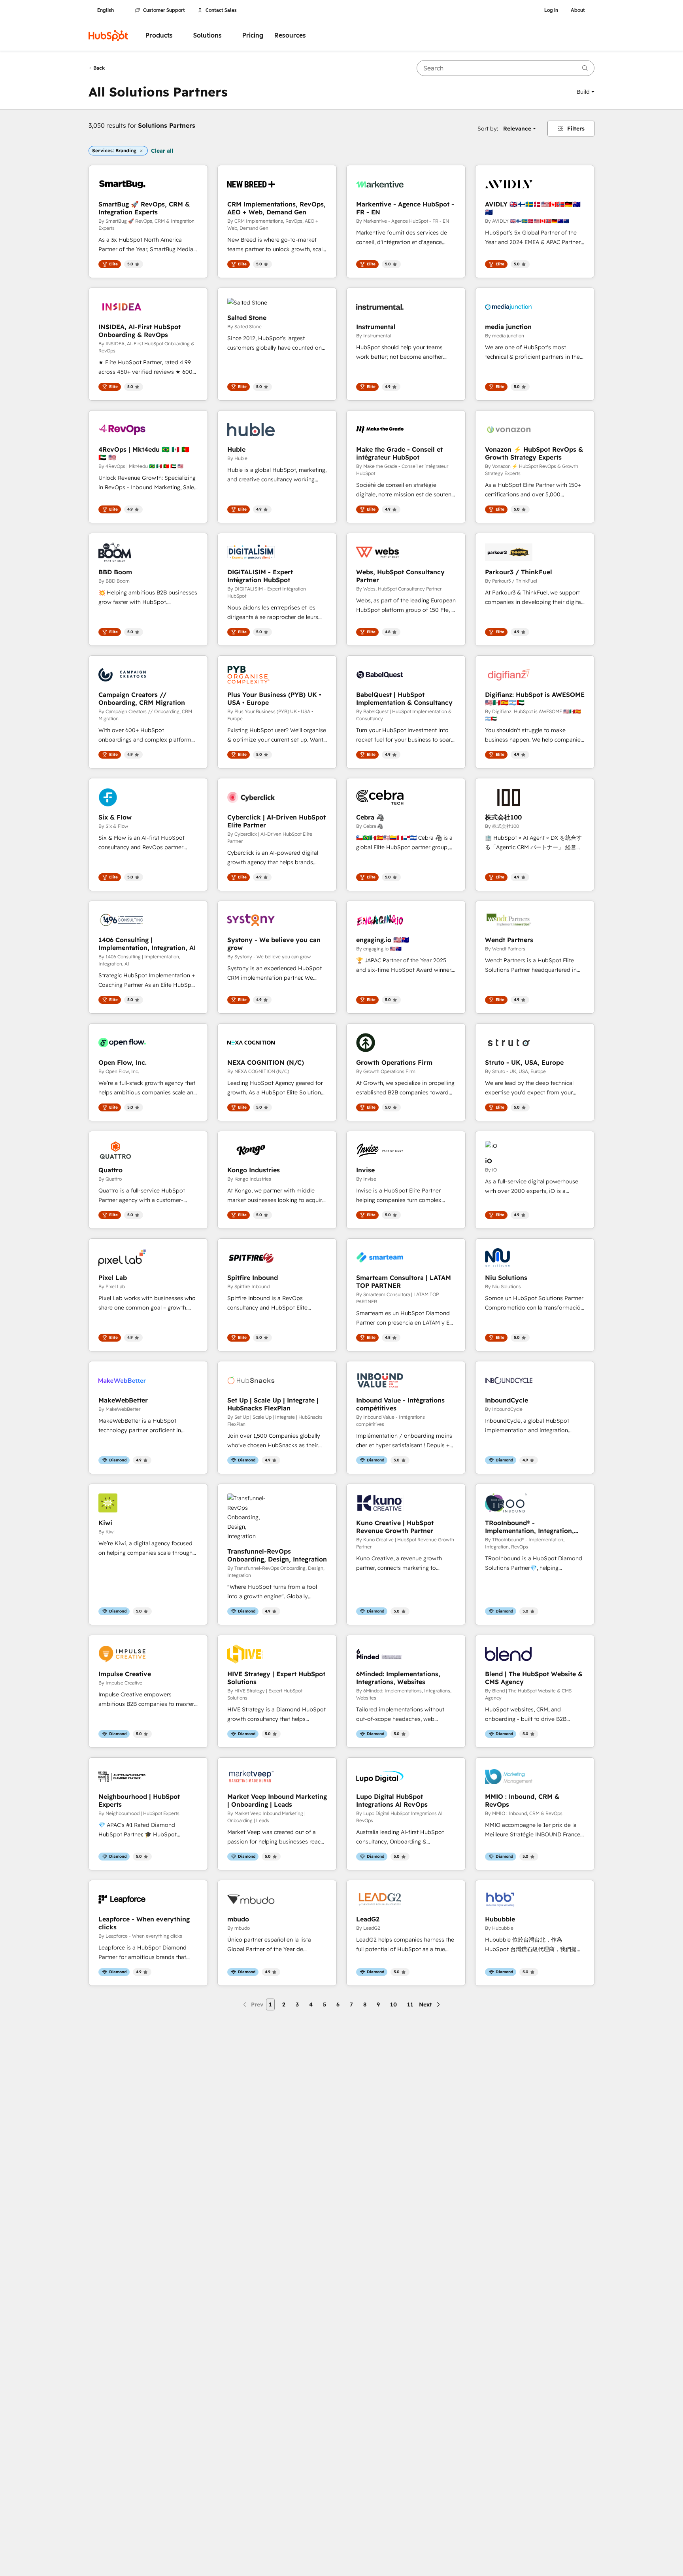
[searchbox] (506, 68)
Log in (551, 10)
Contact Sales (221, 10)
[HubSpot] (108, 36)
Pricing (253, 35)
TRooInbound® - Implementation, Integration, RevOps (529, 1527)
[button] (586, 92)
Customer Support (164, 10)
